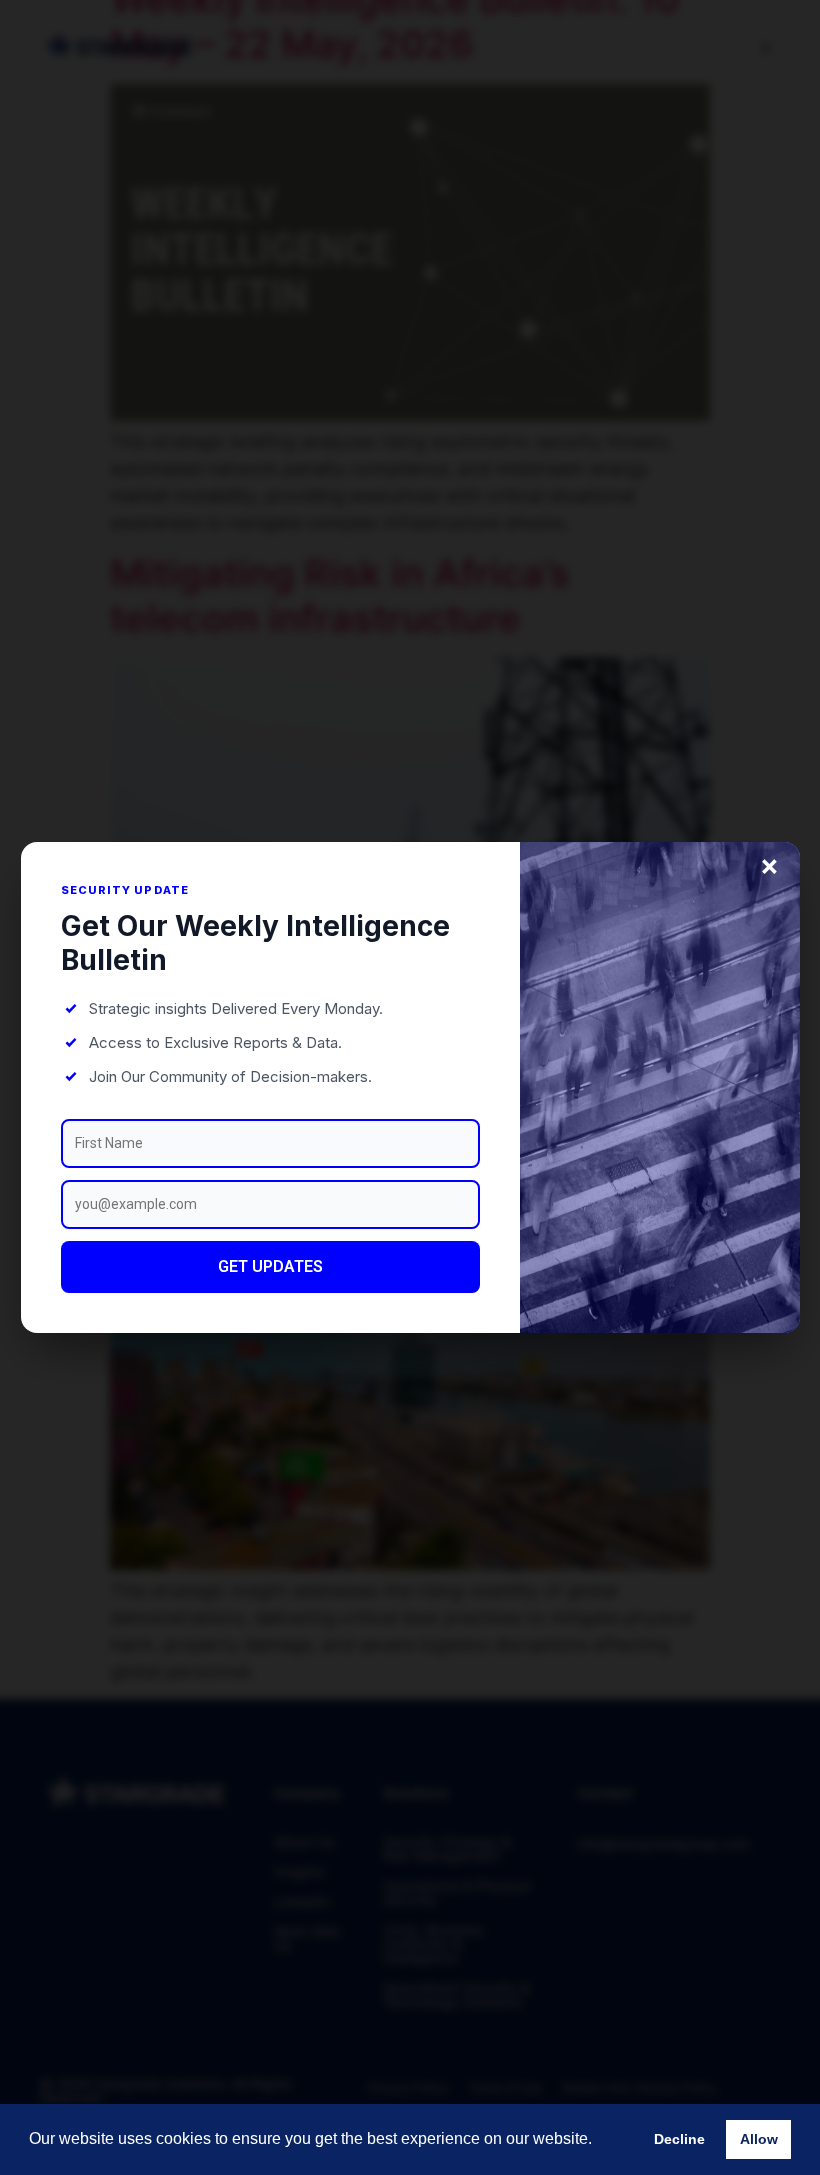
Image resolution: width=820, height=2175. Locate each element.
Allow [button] (759, 2139)
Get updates (270, 1266)
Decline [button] (679, 2139)
